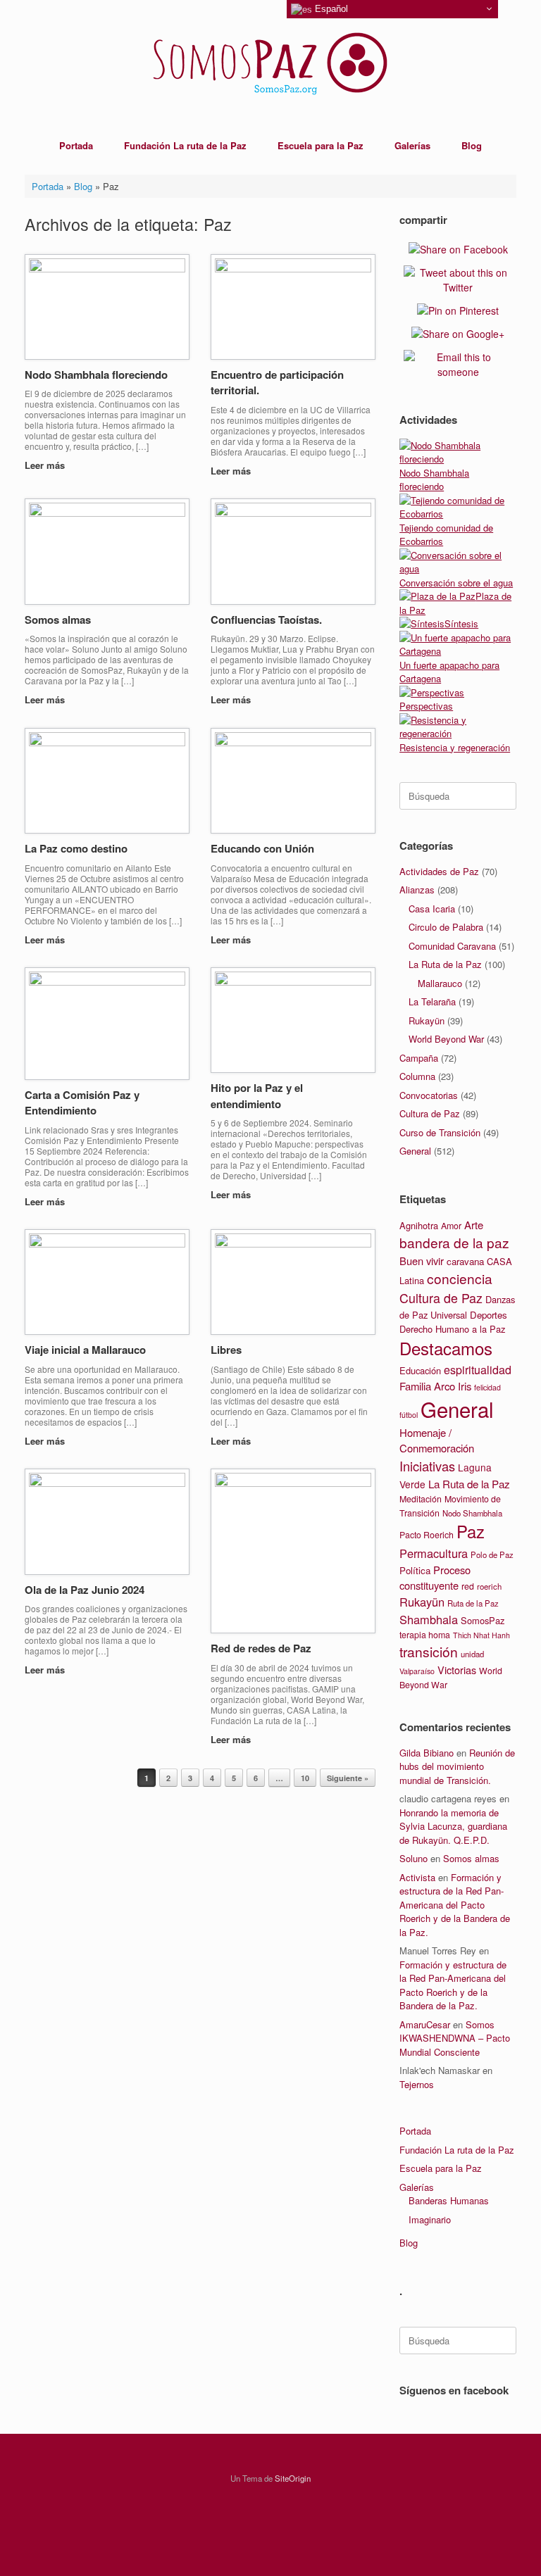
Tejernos (417, 2084)
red (468, 1586)
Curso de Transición (440, 1132)
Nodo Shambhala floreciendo (96, 375)
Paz (471, 1531)
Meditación (421, 1499)
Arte (474, 1225)
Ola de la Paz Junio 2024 (85, 1590)
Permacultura (434, 1553)
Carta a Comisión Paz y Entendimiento (82, 1103)
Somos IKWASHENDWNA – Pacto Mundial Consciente (455, 2038)
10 (305, 1778)
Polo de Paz (492, 1554)
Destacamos (446, 1348)
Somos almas (58, 620)
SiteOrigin (293, 2478)
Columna (417, 1076)
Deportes (489, 1315)
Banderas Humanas (449, 2200)
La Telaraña (432, 1001)
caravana (465, 1261)
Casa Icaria (432, 909)
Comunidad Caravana (452, 946)
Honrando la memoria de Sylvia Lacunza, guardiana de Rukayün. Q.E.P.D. (453, 1826)
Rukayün (427, 1020)
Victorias (457, 1670)
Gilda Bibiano (427, 1753)
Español (330, 9)
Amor (451, 1226)
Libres (226, 1350)
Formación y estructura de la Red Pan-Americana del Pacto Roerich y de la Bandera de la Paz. (455, 1905)
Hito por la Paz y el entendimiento (257, 1096)
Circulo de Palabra (446, 927)
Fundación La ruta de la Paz (185, 145)
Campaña (419, 1058)
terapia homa (425, 1635)
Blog (472, 145)
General (415, 1151)
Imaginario (430, 2219)
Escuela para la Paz (321, 145)
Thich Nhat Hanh (481, 1635)
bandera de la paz (454, 1242)
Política (415, 1570)
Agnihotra (419, 1225)
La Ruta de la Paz (445, 964)
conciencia (460, 1278)
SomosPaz (483, 1620)
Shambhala (429, 1619)
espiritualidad (478, 1370)
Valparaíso (417, 1671)
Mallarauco (440, 983)
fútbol (409, 1415)
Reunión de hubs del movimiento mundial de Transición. (457, 1766)
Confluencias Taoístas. (266, 620)
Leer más (46, 465)
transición (429, 1651)
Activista (417, 1877)
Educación (420, 1370)
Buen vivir (422, 1261)
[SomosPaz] (270, 63)
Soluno (413, 1858)
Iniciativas (427, 1466)
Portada (76, 145)
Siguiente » (348, 1778)
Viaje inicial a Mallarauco (85, 1350)
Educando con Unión (262, 848)
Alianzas (417, 890)
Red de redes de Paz (261, 1648)
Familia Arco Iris (435, 1386)
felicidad (487, 1387)
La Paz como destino (76, 848)
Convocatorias (429, 1095)
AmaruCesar (425, 2024)
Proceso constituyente (435, 1577)
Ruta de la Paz (473, 1603)
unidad (472, 1654)
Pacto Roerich (427, 1535)
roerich (489, 1586)
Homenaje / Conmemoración (437, 1440)
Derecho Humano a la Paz (452, 1329)
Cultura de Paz (430, 1113)
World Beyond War (446, 1039)
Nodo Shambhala (472, 1513)
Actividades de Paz (439, 871)
